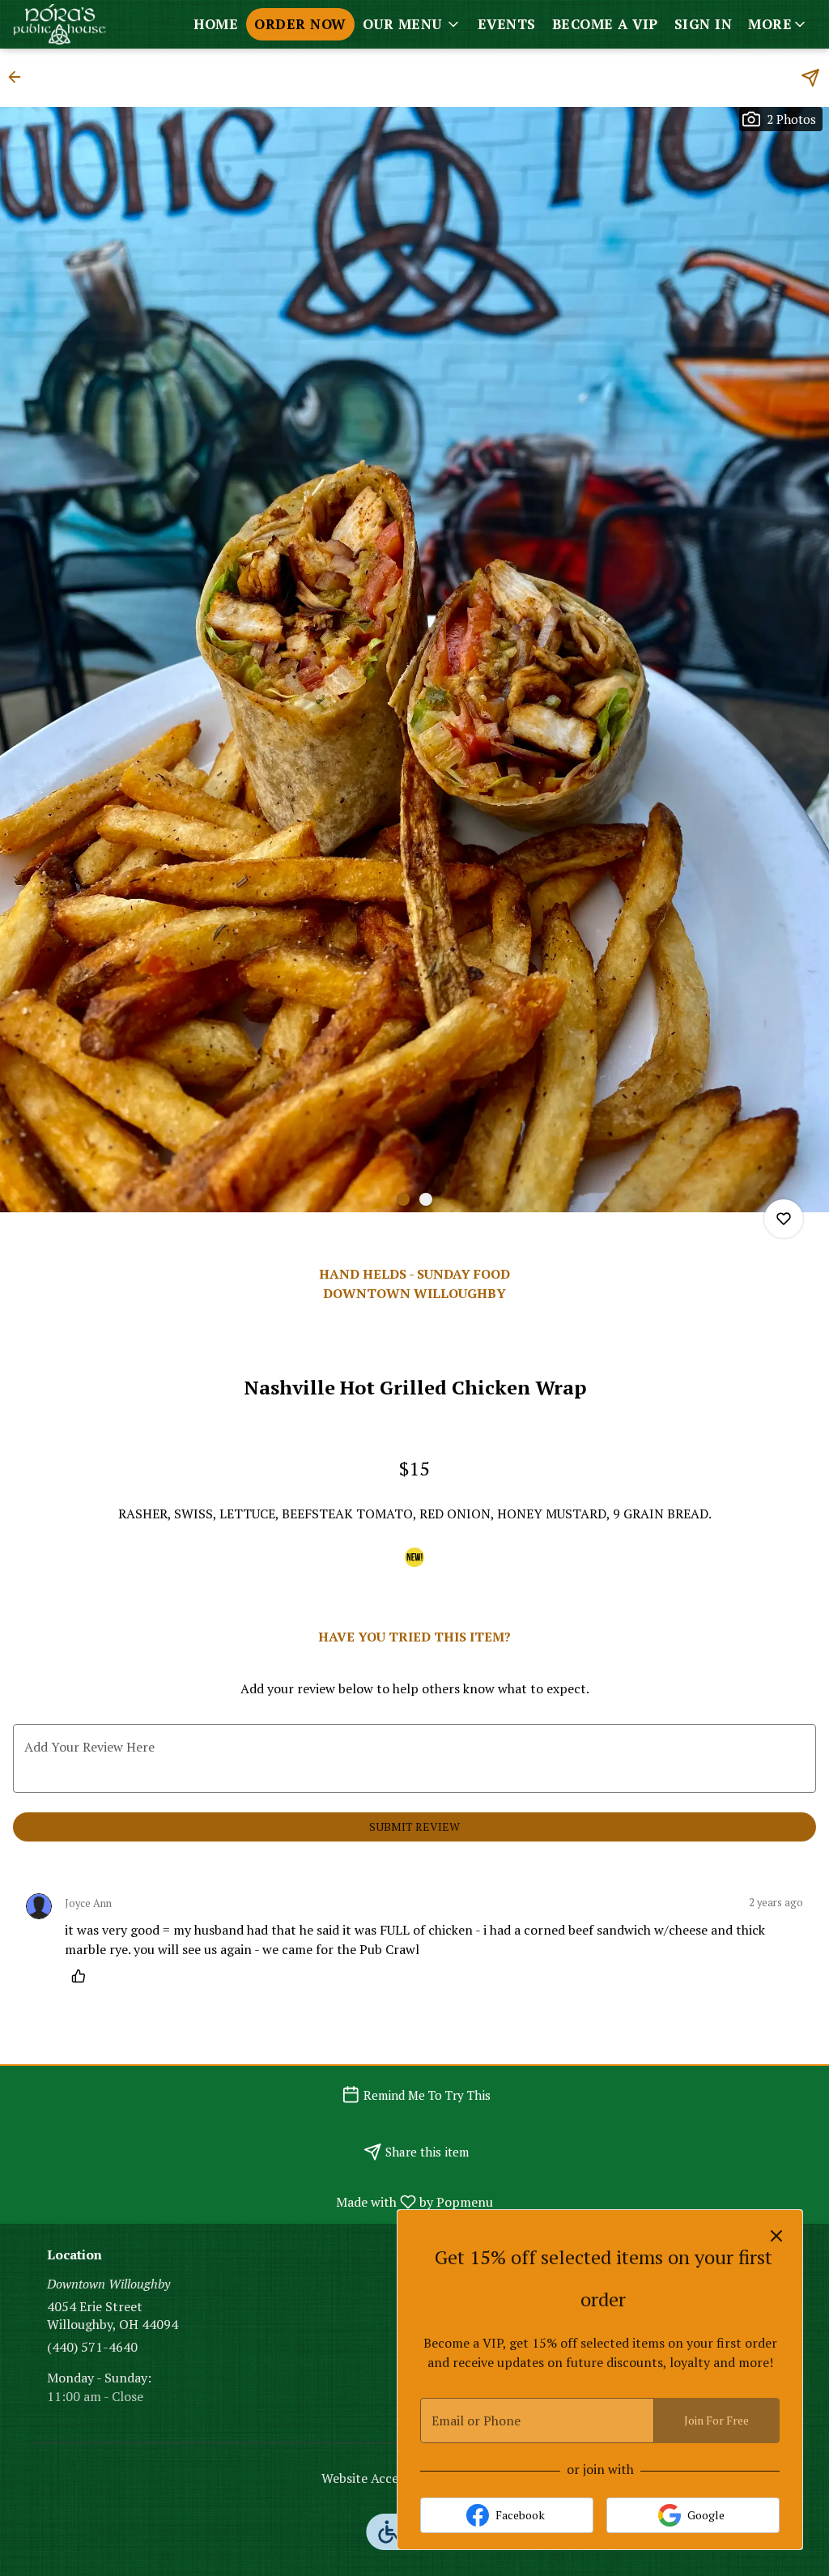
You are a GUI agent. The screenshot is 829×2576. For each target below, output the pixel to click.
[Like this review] (83, 1976)
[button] (412, 24)
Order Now (300, 24)
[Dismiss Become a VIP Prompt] (776, 2236)
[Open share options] (810, 78)
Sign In (704, 24)
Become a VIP (605, 24)
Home (216, 24)
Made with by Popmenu (253, 2201)
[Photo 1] (403, 1199)
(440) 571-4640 (92, 2347)
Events (507, 24)
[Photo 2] (426, 1199)
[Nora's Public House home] (86, 24)
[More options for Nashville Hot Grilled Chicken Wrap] (784, 1219)
